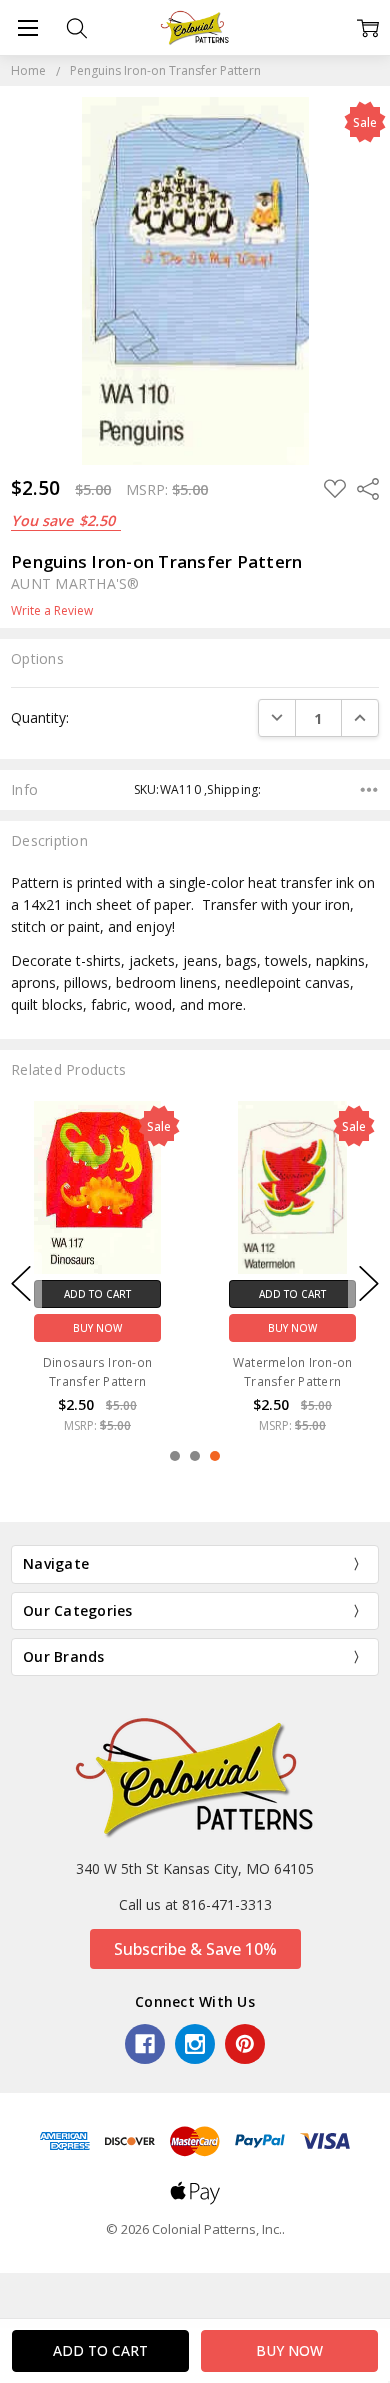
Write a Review (52, 611)
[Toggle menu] (27, 27)
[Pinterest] (245, 2044)
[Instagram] (195, 2044)
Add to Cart (97, 1293)
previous (21, 1283)
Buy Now (97, 1327)
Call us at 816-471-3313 (195, 1904)
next (369, 1283)
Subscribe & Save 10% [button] (195, 1949)
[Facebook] (145, 2044)
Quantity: (40, 717)
